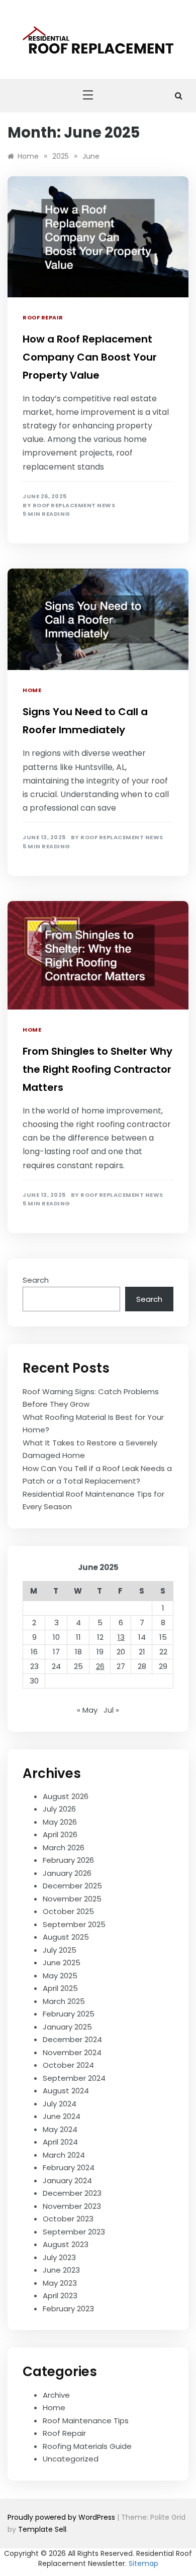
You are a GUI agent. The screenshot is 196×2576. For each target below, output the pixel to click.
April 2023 (60, 2295)
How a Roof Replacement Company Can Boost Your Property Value (90, 357)
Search (36, 1280)
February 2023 (68, 2309)
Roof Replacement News (74, 506)
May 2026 (60, 1822)
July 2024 (60, 2104)
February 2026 (68, 1860)
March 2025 (64, 2001)
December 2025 (72, 1886)
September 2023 (74, 2232)
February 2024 (69, 2167)
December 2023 (72, 2193)
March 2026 (64, 1847)
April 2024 (60, 2142)
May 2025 (60, 1976)
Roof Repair (43, 317)
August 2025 (66, 1937)
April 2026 (60, 1834)
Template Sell (42, 2529)
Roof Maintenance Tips (86, 2421)
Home (32, 690)
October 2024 (68, 2065)
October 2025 (68, 1911)
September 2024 (74, 2078)
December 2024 (72, 2039)
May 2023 (60, 2283)
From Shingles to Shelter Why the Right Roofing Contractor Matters (97, 1069)
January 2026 (67, 1873)
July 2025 (60, 1950)
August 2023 (66, 2244)
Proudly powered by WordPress (62, 2517)
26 (100, 1666)
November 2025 (72, 1899)
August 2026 (66, 1796)
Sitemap (143, 2563)
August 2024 (66, 2091)
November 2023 (72, 2206)
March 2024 (64, 2155)
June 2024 (62, 2116)
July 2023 (59, 2257)
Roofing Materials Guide (87, 2446)
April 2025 (60, 1988)
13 (121, 1637)
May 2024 (60, 2129)
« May (87, 1710)
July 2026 (59, 1809)
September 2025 (74, 1924)
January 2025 (67, 2027)
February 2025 (69, 2014)
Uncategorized (71, 2459)
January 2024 (67, 2180)
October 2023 (68, 2219)
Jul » (111, 1710)
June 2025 (62, 1963)
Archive (56, 2395)
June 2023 (61, 2270)
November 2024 (72, 2052)
